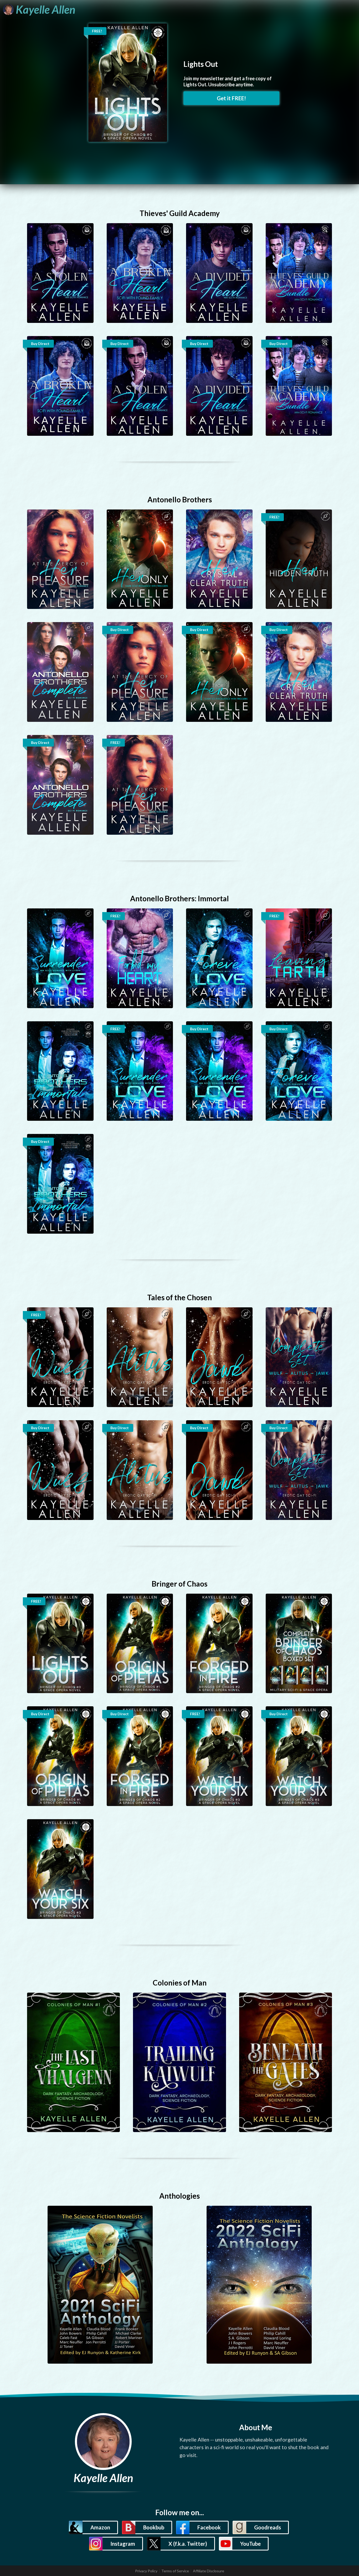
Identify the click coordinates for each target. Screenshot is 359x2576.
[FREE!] (128, 82)
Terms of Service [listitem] (175, 2571)
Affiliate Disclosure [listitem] (209, 2571)
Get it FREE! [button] (231, 98)
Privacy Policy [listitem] (146, 2571)
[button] (93, 2527)
